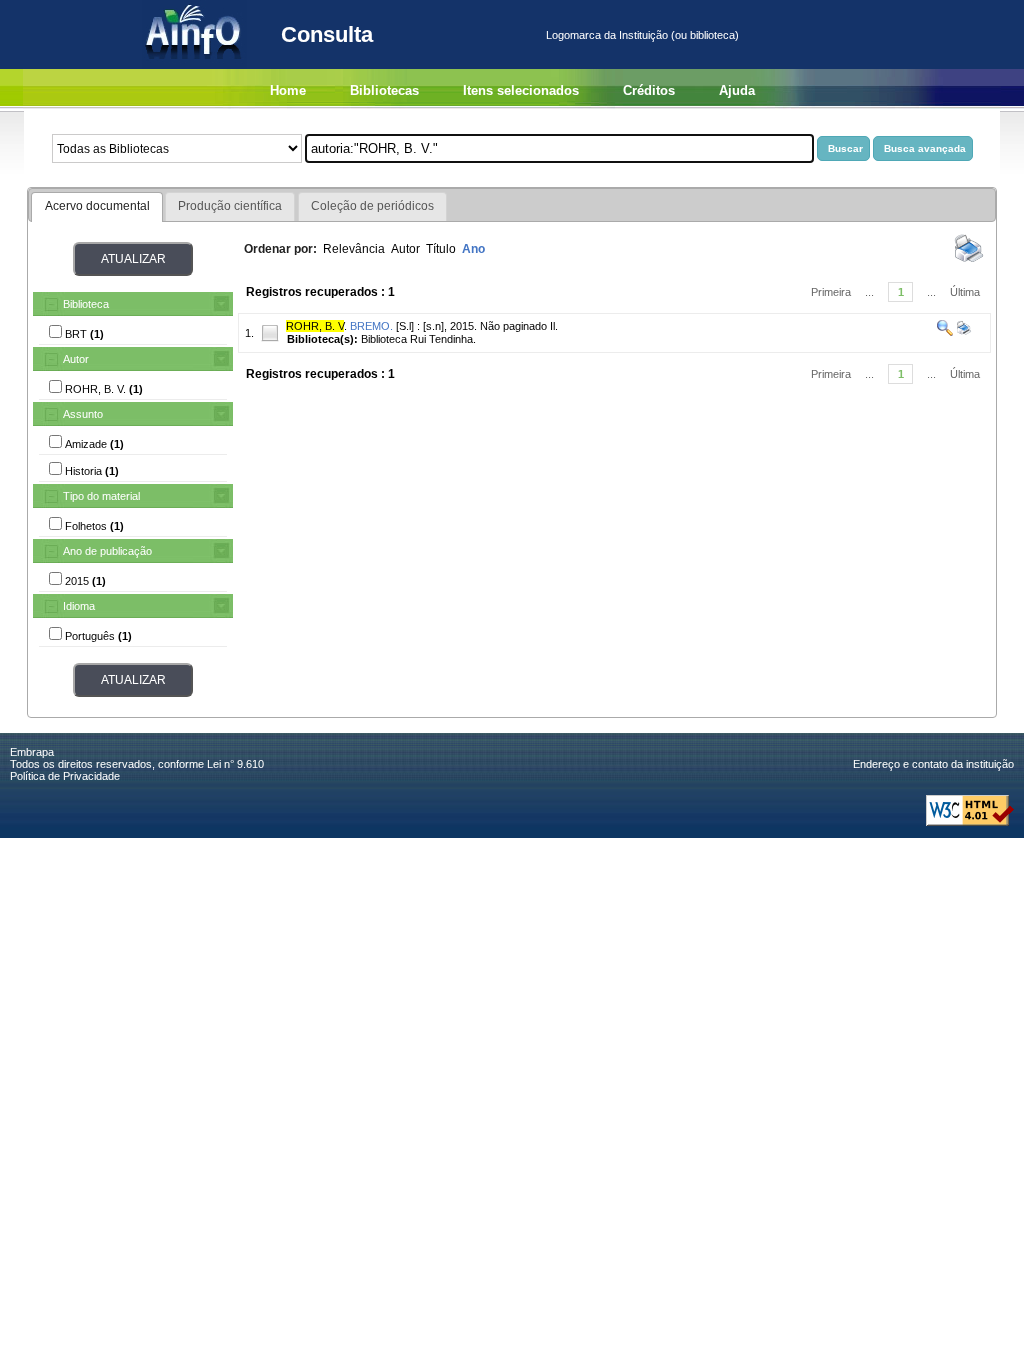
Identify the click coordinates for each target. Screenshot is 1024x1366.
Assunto (83, 414)
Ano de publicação (107, 551)
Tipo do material (101, 496)
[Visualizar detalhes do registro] (945, 332)
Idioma (79, 606)
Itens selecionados (521, 90)
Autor (76, 359)
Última (965, 292)
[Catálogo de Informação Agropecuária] (194, 65)
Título (441, 249)
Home (288, 90)
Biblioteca (86, 304)
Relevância (354, 249)
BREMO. (371, 326)
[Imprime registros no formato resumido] (969, 261)
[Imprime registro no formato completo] (962, 332)
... (869, 292)
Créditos (649, 90)
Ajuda (737, 90)
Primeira (831, 292)
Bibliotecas (384, 90)
